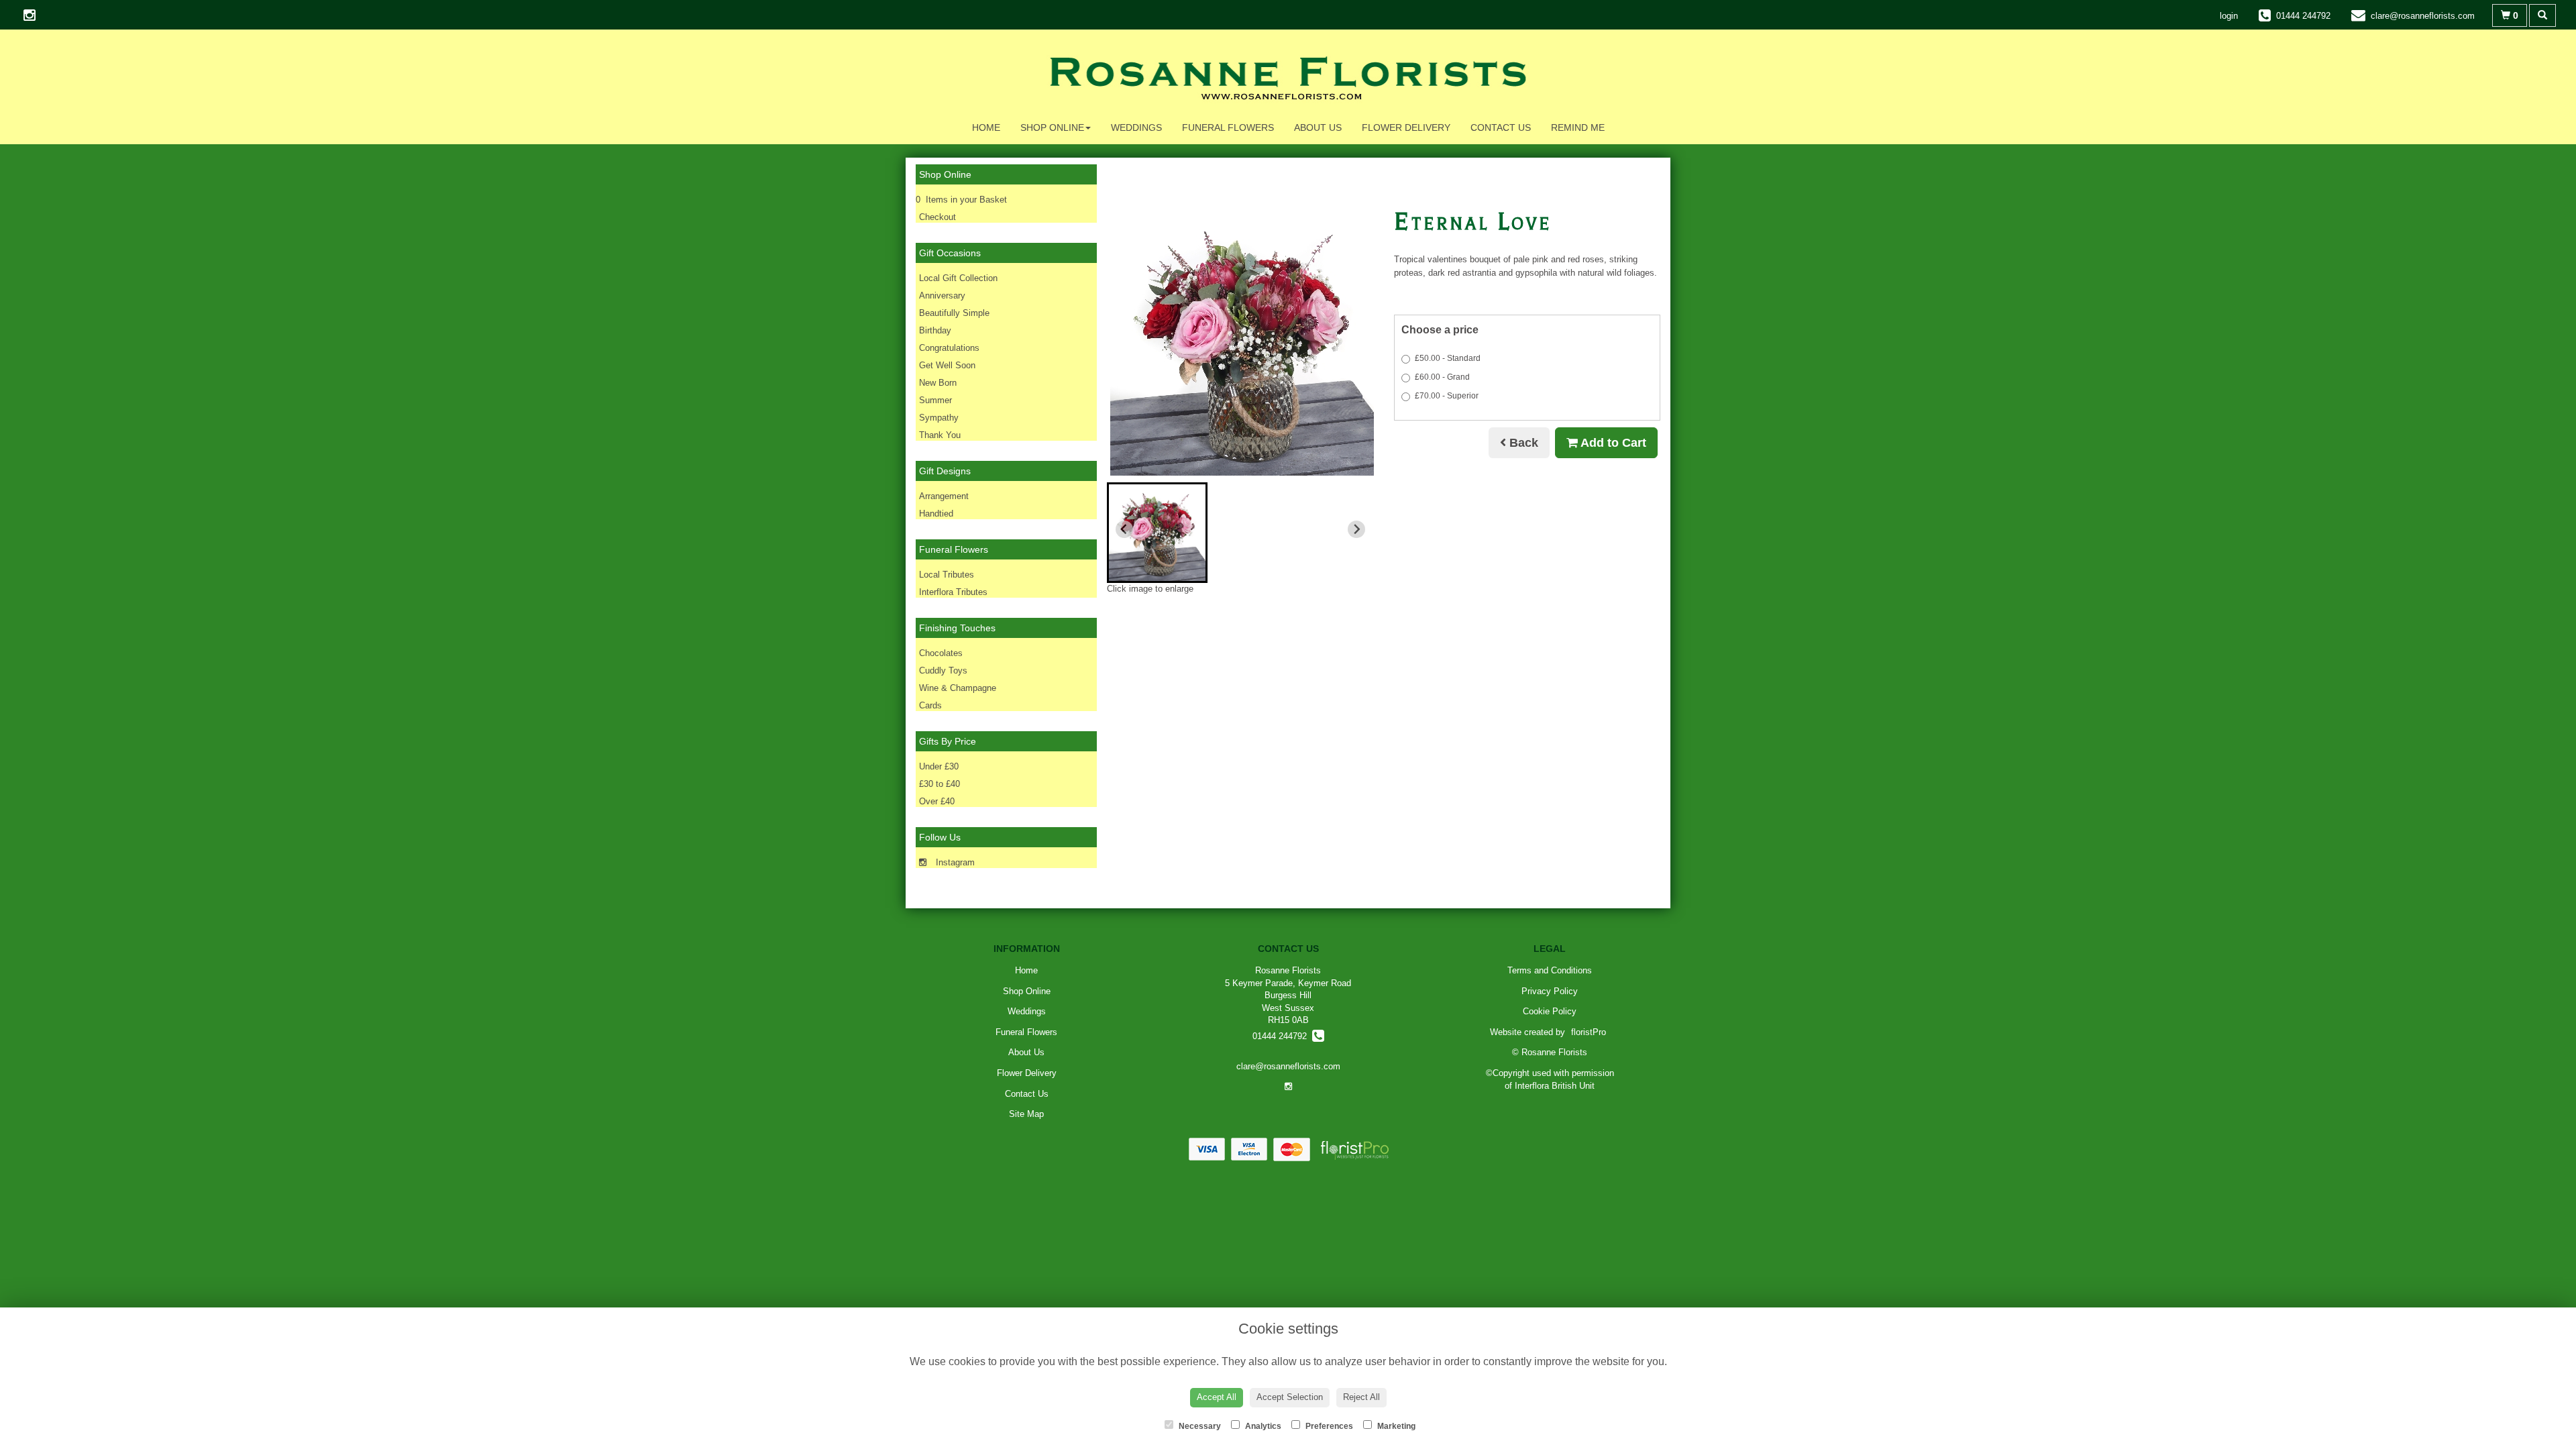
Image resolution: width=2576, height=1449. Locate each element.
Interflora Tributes (953, 592)
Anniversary (942, 296)
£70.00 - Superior (1447, 396)
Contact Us (1501, 127)
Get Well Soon (947, 365)
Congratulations (949, 348)
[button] (1157, 533)
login (2229, 16)
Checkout (937, 217)
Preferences (1328, 1426)
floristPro (1589, 1032)
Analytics (1262, 1426)
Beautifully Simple (954, 313)
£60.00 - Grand (1442, 377)
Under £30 (939, 766)
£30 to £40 (940, 784)
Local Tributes (947, 575)
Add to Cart (1612, 443)
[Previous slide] (1124, 529)
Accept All (1217, 1397)
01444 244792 (1282, 1036)
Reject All (1361, 1397)
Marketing (1395, 1426)
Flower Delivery (1406, 127)
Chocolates (941, 653)
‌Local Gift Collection (958, 278)
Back (1522, 443)
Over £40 (937, 801)
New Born (938, 383)
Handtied (936, 514)
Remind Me (1578, 127)
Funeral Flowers (1228, 127)
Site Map (1026, 1114)
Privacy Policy (1550, 991)
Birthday (935, 330)
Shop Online (1052, 127)
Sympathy (939, 418)
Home (986, 127)
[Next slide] (1356, 529)
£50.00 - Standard (1448, 358)
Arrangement (944, 496)
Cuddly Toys (943, 670)
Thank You (940, 435)
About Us (1318, 127)
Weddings (1136, 127)
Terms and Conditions (1550, 970)
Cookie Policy (1550, 1011)
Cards (930, 705)
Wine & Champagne (958, 688)
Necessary (1199, 1426)
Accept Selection (1290, 1397)
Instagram (954, 862)
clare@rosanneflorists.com (1288, 1066)
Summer (935, 400)
